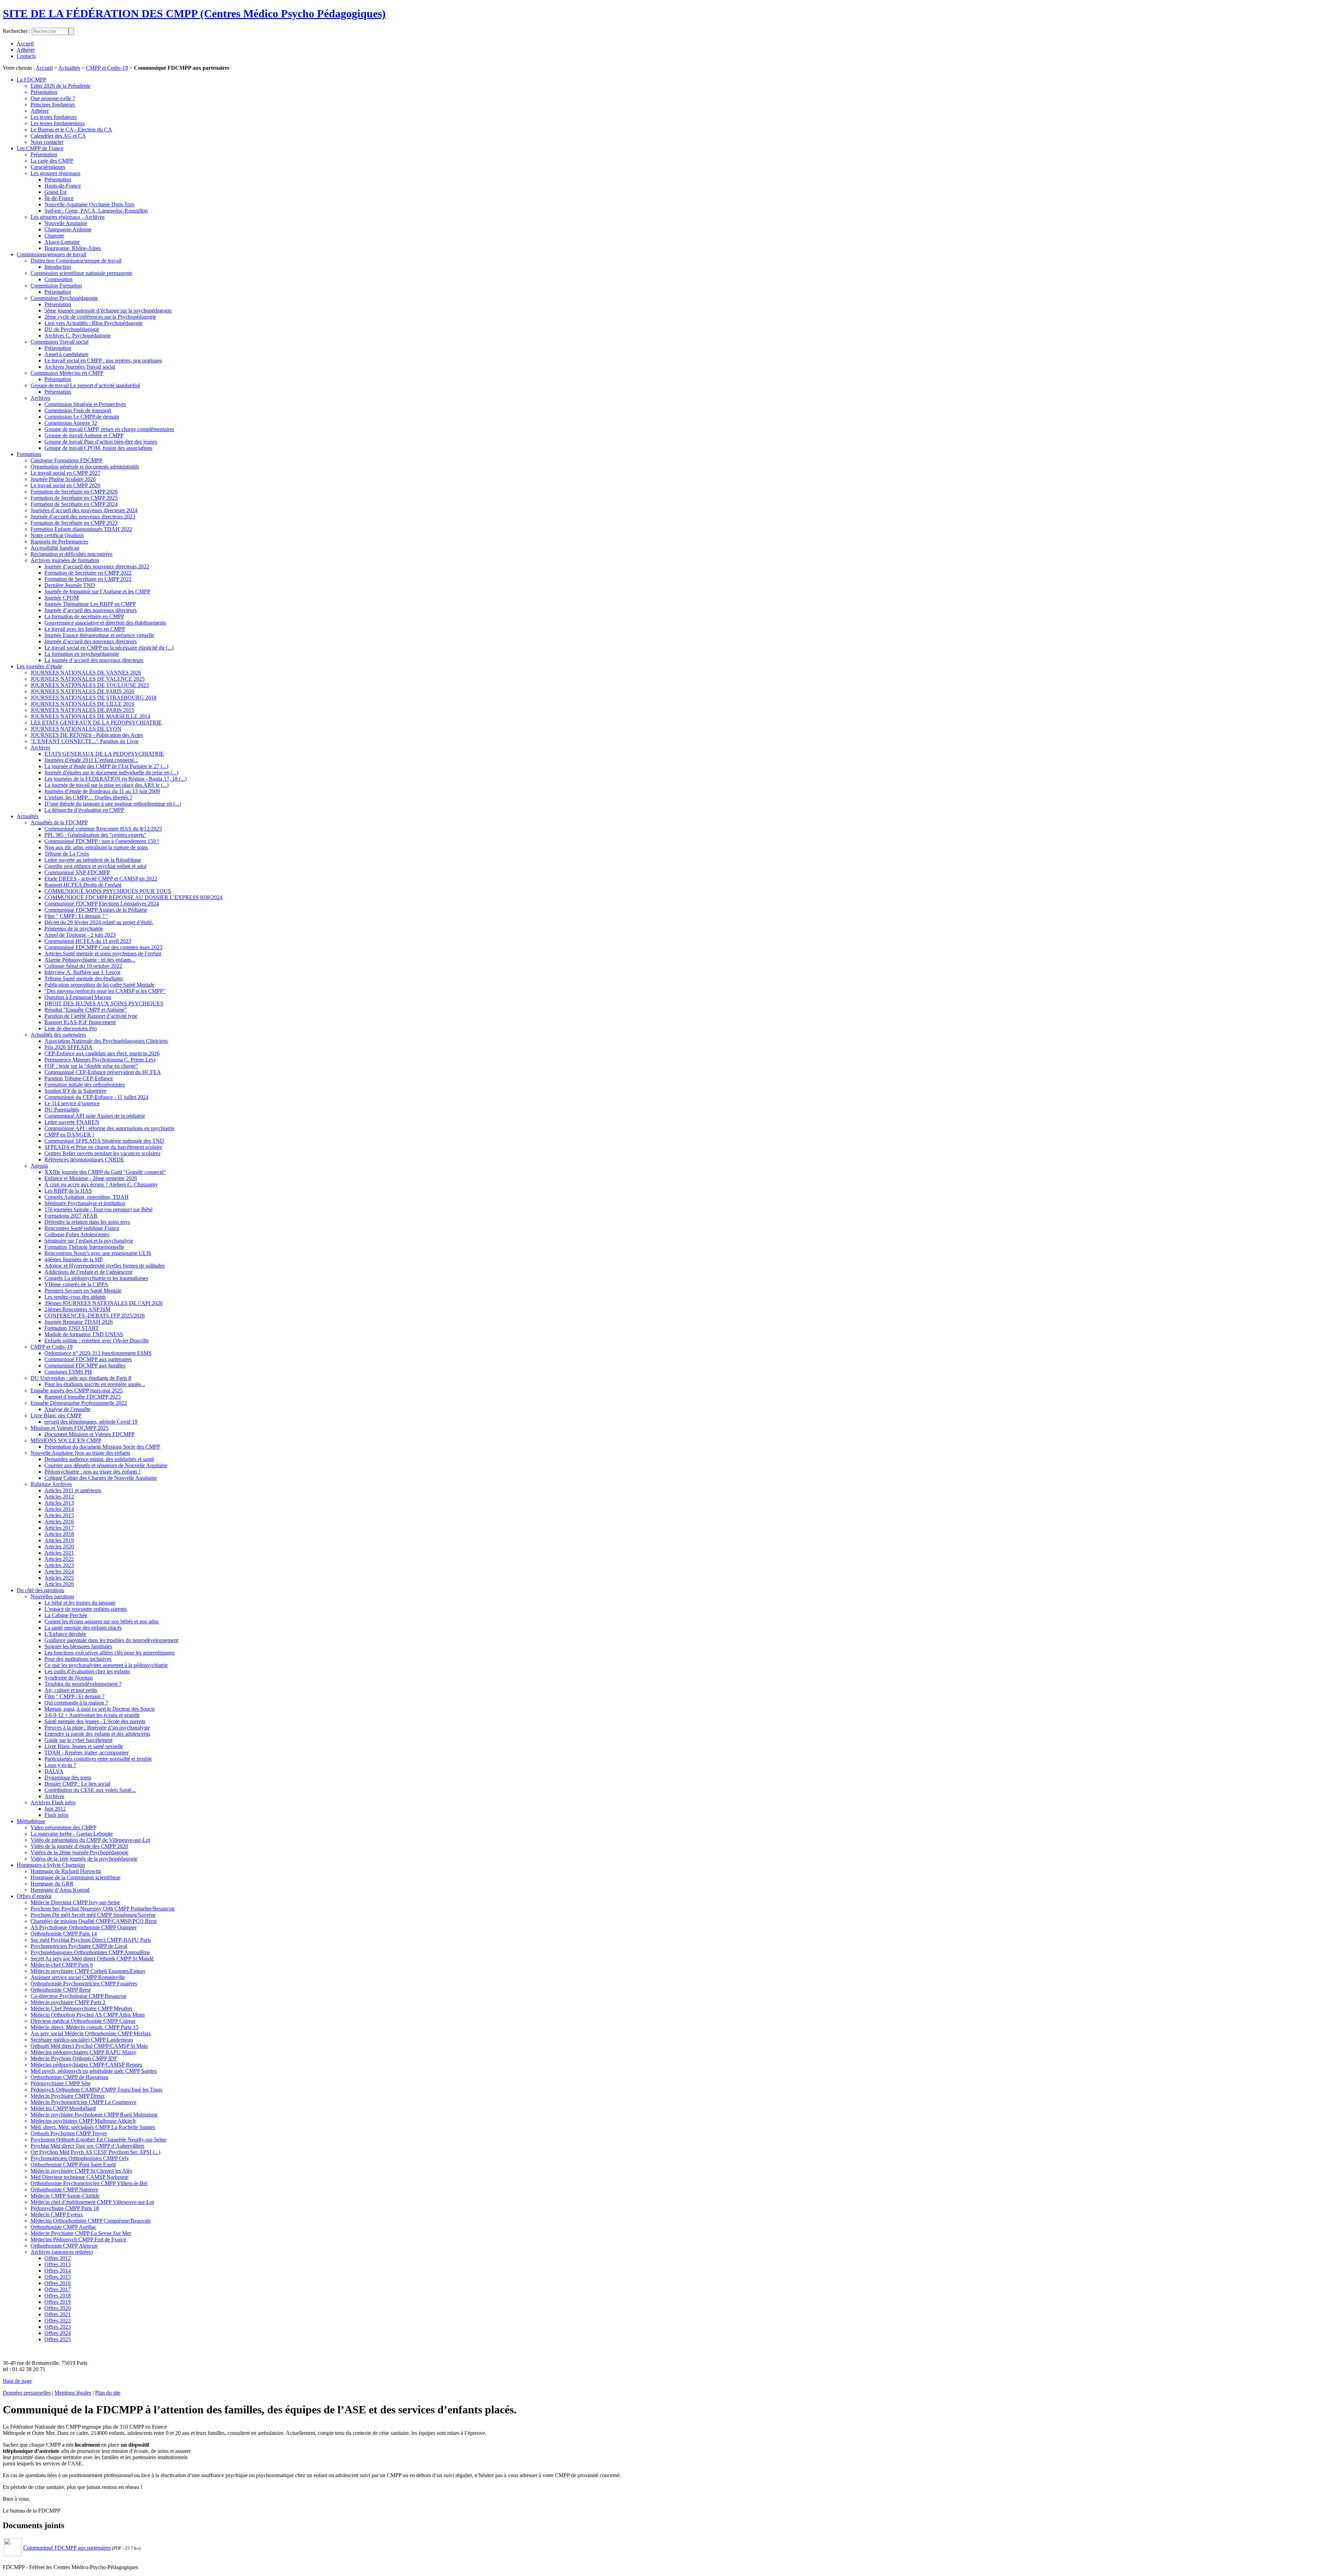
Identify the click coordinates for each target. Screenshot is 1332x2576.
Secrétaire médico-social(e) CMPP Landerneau (82, 2040)
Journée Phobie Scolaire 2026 (63, 479)
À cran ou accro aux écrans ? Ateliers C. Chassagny (101, 1184)
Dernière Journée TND (70, 585)
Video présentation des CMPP (63, 1827)
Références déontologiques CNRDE (84, 1160)
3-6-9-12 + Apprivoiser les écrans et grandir (92, 1715)
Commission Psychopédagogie (64, 298)
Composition (58, 279)
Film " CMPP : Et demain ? (74, 1696)
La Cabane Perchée (66, 1615)
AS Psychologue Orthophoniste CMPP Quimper (84, 1927)
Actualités (69, 68)
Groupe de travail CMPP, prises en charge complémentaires (109, 429)
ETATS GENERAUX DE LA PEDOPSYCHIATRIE (104, 754)
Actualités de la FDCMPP (59, 822)
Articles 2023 (59, 1565)
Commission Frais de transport (78, 410)
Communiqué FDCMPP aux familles (85, 1366)
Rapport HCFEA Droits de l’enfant (83, 885)
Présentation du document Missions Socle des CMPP (102, 1447)
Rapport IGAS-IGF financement (80, 1022)
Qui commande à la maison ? (76, 1703)
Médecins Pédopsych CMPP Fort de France (78, 2239)
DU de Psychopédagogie (72, 329)
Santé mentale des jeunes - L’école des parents (95, 1721)
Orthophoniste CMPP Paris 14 (64, 1934)
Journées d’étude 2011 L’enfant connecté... (91, 760)
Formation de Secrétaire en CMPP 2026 (74, 492)
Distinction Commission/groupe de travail (76, 261)
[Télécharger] (13, 2554)
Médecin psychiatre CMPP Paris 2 (68, 2002)
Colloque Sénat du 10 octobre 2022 (83, 966)
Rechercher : (17, 31)
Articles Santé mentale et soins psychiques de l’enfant (103, 954)
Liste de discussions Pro (71, 1028)
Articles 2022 (59, 1559)
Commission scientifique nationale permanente (81, 273)
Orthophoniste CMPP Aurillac (63, 2227)
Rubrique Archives (51, 1484)
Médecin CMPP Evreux (57, 2214)
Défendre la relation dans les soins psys (87, 1222)
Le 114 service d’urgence (72, 1103)
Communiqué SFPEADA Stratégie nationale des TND (104, 1141)
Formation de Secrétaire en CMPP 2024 (74, 504)
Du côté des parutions (40, 1590)
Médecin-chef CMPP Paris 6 (62, 1965)
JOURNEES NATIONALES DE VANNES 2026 (86, 673)
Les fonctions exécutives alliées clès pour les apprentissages (109, 1653)
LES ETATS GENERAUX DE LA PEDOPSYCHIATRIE (96, 723)
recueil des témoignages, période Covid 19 (91, 1422)
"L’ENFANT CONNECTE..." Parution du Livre (84, 741)
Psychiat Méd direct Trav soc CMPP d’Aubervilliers (87, 2146)
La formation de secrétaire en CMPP (84, 616)
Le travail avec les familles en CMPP (85, 629)
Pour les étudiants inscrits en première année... (95, 1384)
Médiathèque (31, 1821)
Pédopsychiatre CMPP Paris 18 (65, 2208)
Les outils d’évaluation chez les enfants (87, 1671)
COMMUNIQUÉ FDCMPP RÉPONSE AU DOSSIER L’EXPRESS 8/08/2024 (133, 897)
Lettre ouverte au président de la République (93, 860)
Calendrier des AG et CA (58, 136)
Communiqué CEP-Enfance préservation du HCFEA (103, 1072)
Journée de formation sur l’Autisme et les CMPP (97, 591)
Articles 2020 (59, 1547)
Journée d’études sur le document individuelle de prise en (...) (111, 772)
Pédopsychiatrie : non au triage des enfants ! (92, 1472)
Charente (54, 236)
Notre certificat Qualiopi (57, 535)
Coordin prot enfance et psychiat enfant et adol (95, 866)
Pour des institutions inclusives (78, 1659)
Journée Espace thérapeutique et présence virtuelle (99, 635)
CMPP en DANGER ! (69, 1135)
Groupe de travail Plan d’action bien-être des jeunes (101, 442)
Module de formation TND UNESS (84, 1334)
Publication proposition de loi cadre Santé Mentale (99, 985)
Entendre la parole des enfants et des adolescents (97, 1734)
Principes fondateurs (53, 105)
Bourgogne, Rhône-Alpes (73, 248)
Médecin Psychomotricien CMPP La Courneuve (83, 2102)
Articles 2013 (59, 1503)
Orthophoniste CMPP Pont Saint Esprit (73, 2165)
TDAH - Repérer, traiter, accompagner (87, 1753)
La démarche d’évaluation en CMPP (84, 810)
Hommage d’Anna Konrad (60, 1890)
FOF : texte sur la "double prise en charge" (91, 1066)
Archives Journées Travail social (80, 367)
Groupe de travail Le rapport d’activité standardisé (85, 385)
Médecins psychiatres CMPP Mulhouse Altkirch (83, 2121)
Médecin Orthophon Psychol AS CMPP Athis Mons (88, 2015)
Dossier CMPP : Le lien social (77, 1784)
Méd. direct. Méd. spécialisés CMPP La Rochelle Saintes (93, 2127)
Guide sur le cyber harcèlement (78, 1740)
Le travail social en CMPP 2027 (65, 473)
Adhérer (26, 50)
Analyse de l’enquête (67, 1409)
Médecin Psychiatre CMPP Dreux (68, 2096)
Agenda (39, 1166)
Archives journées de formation (65, 560)
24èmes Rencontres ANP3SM (77, 1309)
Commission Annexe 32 (71, 423)
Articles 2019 (59, 1540)
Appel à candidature (66, 354)
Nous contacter (47, 142)
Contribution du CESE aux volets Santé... (90, 1790)
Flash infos (56, 1815)
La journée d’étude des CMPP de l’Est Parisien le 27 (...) (106, 766)
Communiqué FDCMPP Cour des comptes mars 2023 (103, 947)
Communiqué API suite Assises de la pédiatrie (95, 1116)
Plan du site (108, 2393)
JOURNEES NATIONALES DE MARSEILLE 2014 (90, 716)
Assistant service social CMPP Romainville (78, 1977)
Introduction (58, 267)
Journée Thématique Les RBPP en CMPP (90, 604)
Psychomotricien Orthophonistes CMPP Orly (80, 2158)
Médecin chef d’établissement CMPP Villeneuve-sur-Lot (92, 2202)
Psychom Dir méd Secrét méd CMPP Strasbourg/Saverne (93, 1915)
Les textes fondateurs (54, 117)
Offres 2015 (58, 2277)
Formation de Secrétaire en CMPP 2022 (88, 573)
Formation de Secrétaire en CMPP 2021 (88, 579)
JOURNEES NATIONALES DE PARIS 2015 (82, 710)
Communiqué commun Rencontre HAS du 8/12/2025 (103, 829)
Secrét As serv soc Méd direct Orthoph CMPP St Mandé (92, 1959)
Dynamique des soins (68, 1778)
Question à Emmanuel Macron (78, 997)
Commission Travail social (59, 342)
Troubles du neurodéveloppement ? (83, 1684)
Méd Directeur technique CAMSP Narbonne (79, 2177)
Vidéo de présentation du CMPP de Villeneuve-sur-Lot (90, 1840)
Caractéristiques (48, 167)
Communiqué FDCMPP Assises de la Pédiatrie (96, 910)
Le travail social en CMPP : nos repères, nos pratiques (103, 360)
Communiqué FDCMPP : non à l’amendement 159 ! (102, 841)
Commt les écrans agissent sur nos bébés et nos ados (101, 1621)
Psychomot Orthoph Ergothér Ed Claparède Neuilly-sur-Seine (98, 2140)
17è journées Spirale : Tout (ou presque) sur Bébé (99, 1209)
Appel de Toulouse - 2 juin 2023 (80, 935)
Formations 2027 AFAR (71, 1216)
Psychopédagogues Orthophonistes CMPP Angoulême (90, 1952)
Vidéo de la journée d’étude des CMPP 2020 (79, 1846)
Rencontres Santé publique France (82, 1228)
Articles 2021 (59, 1553)
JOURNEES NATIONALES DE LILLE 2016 (82, 704)
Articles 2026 (59, 1584)
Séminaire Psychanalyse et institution (85, 1203)
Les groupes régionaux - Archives (67, 217)
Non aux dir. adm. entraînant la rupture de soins (96, 847)
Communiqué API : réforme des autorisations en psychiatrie (109, 1128)
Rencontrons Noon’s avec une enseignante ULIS (98, 1253)
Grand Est (55, 192)
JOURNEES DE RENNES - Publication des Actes (87, 735)
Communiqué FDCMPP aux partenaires (88, 1359)
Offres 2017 (58, 2289)
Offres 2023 (58, 2327)
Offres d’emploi (34, 1896)
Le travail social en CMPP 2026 (65, 485)
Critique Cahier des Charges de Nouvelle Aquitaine (101, 1478)
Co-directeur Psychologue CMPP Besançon (78, 1996)
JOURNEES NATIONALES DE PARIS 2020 (82, 691)
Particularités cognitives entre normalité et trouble (98, 1759)
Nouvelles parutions (52, 1596)
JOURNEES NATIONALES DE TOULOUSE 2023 (90, 685)
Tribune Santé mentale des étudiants (84, 978)
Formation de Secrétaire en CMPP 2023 (74, 523)
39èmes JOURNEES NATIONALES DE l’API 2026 (104, 1303)
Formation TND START (72, 1328)
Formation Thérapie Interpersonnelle (84, 1247)
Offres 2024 (58, 2333)
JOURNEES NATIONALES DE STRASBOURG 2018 (93, 698)
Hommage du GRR (52, 1884)
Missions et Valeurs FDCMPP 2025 (70, 1428)
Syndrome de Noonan (69, 1678)
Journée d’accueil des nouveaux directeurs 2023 (83, 517)
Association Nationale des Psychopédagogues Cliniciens (106, 1041)
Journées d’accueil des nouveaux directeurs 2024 (84, 510)
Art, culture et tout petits (71, 1690)
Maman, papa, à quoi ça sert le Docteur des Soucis (100, 1709)
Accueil (25, 44)
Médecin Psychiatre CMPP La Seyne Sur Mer (81, 2233)
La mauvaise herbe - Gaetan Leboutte (72, 1834)
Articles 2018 (59, 1534)
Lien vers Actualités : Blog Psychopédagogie (93, 323)
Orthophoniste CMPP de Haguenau (69, 2077)
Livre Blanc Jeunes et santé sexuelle (84, 1746)
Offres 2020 (58, 2308)
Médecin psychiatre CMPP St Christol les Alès (81, 2171)
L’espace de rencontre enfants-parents (86, 1609)
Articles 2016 (59, 1522)
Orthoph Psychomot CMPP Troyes (69, 2133)
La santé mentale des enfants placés (83, 1628)
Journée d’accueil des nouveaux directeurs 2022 (97, 566)
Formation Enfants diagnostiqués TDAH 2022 (81, 529)
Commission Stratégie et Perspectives (85, 404)
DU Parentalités (62, 1110)
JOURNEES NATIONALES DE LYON (76, 729)
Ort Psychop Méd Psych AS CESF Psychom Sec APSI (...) (95, 2152)
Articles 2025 (59, 1578)
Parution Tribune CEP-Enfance (79, 1078)
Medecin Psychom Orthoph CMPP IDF (74, 2058)
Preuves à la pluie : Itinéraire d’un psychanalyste (97, 1728)
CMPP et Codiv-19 (107, 68)
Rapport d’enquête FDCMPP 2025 (83, 1397)
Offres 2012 (58, 2258)
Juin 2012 (55, 1809)
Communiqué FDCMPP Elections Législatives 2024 (102, 904)
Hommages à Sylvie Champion (51, 1865)
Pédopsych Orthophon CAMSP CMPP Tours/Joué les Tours (96, 2090)
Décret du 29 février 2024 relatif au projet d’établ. (99, 922)
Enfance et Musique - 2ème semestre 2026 (91, 1178)
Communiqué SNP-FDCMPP (77, 872)
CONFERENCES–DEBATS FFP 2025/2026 (95, 1316)
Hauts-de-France (63, 186)
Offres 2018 (58, 2296)
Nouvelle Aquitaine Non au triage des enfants (80, 1453)
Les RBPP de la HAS (68, 1191)
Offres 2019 (58, 2302)
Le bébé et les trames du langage (80, 1603)
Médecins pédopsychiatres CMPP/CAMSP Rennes (86, 2065)
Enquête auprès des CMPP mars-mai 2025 (77, 1390)
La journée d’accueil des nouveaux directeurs (94, 660)
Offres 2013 (58, 2264)
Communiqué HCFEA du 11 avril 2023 (88, 941)
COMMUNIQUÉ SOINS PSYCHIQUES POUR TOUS (108, 891)
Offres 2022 (58, 2321)
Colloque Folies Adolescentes (77, 1234)
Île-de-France (59, 198)
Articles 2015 (59, 1515)
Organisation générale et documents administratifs (85, 467)
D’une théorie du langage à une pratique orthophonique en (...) (113, 804)
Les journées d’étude (39, 666)
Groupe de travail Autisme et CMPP (84, 435)
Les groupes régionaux (55, 173)
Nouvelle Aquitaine (66, 223)
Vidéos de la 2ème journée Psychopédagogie (79, 1852)
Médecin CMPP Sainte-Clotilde (65, 2196)
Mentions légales (73, 2393)
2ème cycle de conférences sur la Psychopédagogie (100, 317)
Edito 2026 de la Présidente (61, 86)
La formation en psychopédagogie (82, 654)
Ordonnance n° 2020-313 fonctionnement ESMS (98, 1353)
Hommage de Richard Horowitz (66, 1871)
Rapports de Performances (59, 542)
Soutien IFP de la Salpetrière (75, 1091)
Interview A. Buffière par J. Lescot (82, 972)
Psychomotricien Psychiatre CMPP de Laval (79, 1946)
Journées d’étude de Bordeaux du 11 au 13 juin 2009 (102, 791)
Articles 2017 (59, 1528)
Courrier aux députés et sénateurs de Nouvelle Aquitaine (106, 1465)
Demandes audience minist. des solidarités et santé (99, 1459)
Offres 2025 (58, 2339)
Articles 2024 (59, 1572)
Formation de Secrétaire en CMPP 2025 (74, 498)
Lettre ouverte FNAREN (72, 1122)
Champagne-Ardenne (68, 229)
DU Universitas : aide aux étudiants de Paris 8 (81, 1378)
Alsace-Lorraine (62, 242)
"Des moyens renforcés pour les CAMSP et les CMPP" (105, 991)
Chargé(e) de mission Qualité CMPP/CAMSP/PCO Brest (93, 1921)
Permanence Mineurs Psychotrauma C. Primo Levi (100, 1060)
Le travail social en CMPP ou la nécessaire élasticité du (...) (109, 648)
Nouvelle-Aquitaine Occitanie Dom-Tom (89, 204)
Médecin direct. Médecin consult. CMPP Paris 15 (84, 2027)
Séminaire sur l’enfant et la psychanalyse (89, 1241)
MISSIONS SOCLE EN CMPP (66, 1440)
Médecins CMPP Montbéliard (63, 2108)
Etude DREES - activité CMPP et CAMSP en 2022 (101, 879)
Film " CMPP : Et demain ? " (76, 916)
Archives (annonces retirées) (62, 2252)
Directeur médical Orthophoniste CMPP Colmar (83, 2021)
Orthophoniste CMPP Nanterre (64, 2189)
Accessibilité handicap (55, 548)
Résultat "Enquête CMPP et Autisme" (86, 1010)
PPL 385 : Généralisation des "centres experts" (95, 835)
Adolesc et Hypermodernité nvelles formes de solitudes (105, 1266)
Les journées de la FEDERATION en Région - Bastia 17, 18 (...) (116, 779)
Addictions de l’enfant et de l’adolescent (88, 1272)
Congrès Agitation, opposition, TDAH (87, 1197)
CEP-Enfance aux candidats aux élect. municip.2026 (102, 1053)
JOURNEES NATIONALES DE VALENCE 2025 (88, 679)
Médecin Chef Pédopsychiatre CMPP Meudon (81, 2008)
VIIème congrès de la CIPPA (76, 1284)
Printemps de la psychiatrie (74, 929)
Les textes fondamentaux (58, 123)
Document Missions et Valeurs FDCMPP (89, 1434)
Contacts (26, 56)
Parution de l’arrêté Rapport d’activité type (91, 1016)
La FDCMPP (31, 80)
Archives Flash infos (53, 1802)
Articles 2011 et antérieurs (73, 1490)
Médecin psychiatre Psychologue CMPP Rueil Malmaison (94, 2115)
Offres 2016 (58, 2283)
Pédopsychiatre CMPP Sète (61, 2083)
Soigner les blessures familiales (78, 1646)
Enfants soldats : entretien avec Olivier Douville (97, 1341)
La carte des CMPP (52, 161)
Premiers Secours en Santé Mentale (83, 1291)
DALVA (54, 1771)
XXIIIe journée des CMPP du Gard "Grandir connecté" (105, 1172)
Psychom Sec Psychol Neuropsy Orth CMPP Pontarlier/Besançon (103, 1909)
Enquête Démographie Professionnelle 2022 (79, 1403)
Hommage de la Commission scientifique (75, 1877)
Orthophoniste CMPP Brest (61, 1990)
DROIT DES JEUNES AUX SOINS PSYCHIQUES (104, 1003)
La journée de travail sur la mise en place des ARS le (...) (106, 785)
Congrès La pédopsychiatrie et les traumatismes (96, 1278)
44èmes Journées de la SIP (74, 1259)
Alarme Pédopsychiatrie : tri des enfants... (90, 960)
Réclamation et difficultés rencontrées (71, 554)
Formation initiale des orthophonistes (85, 1085)
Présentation (44, 92)
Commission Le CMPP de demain (82, 417)
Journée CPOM (62, 598)
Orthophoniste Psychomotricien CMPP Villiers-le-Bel (89, 2183)
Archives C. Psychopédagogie (78, 336)
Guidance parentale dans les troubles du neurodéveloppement (111, 1640)
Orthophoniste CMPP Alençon (64, 2246)
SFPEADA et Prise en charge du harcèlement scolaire (103, 1147)
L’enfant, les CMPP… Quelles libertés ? (88, 797)
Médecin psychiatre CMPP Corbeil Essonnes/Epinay (88, 1971)
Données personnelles (27, 2393)
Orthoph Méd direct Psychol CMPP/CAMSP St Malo (89, 2046)
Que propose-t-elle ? (53, 98)
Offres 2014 (58, 2271)
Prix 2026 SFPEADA (69, 1047)
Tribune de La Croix (67, 854)
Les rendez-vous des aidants (75, 1297)
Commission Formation (56, 286)
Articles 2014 (59, 1509)
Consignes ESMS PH (68, 1372)
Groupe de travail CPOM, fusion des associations (98, 448)
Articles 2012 (59, 1497)
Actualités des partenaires (58, 1035)
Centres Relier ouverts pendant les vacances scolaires (102, 1153)
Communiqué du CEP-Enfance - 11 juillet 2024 (96, 1097)
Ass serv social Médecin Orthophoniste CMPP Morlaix (91, 2033)
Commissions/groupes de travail (52, 254)
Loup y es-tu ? (60, 1765)
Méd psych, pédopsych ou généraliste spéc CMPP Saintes (94, 2071)
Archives (40, 398)
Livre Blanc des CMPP (56, 1415)
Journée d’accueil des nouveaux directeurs (91, 610)
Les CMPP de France (40, 148)
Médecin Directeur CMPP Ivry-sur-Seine (75, 1902)
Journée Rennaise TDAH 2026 (79, 1322)
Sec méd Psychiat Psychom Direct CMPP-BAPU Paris (91, 1940)
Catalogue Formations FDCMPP (66, 460)
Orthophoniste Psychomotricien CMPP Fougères (84, 1983)
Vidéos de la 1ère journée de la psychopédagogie (84, 1859)
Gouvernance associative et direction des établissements (105, 623)
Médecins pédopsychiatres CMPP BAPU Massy (83, 2052)
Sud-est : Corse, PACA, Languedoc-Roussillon (96, 211)
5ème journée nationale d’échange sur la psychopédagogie (108, 311)
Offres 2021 (58, 2314)
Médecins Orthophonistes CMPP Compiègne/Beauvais (91, 2221)
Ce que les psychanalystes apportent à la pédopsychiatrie (106, 1665)
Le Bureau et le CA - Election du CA (71, 130)
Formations (29, 454)
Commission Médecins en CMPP (67, 373)
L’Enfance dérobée (65, 1634)
